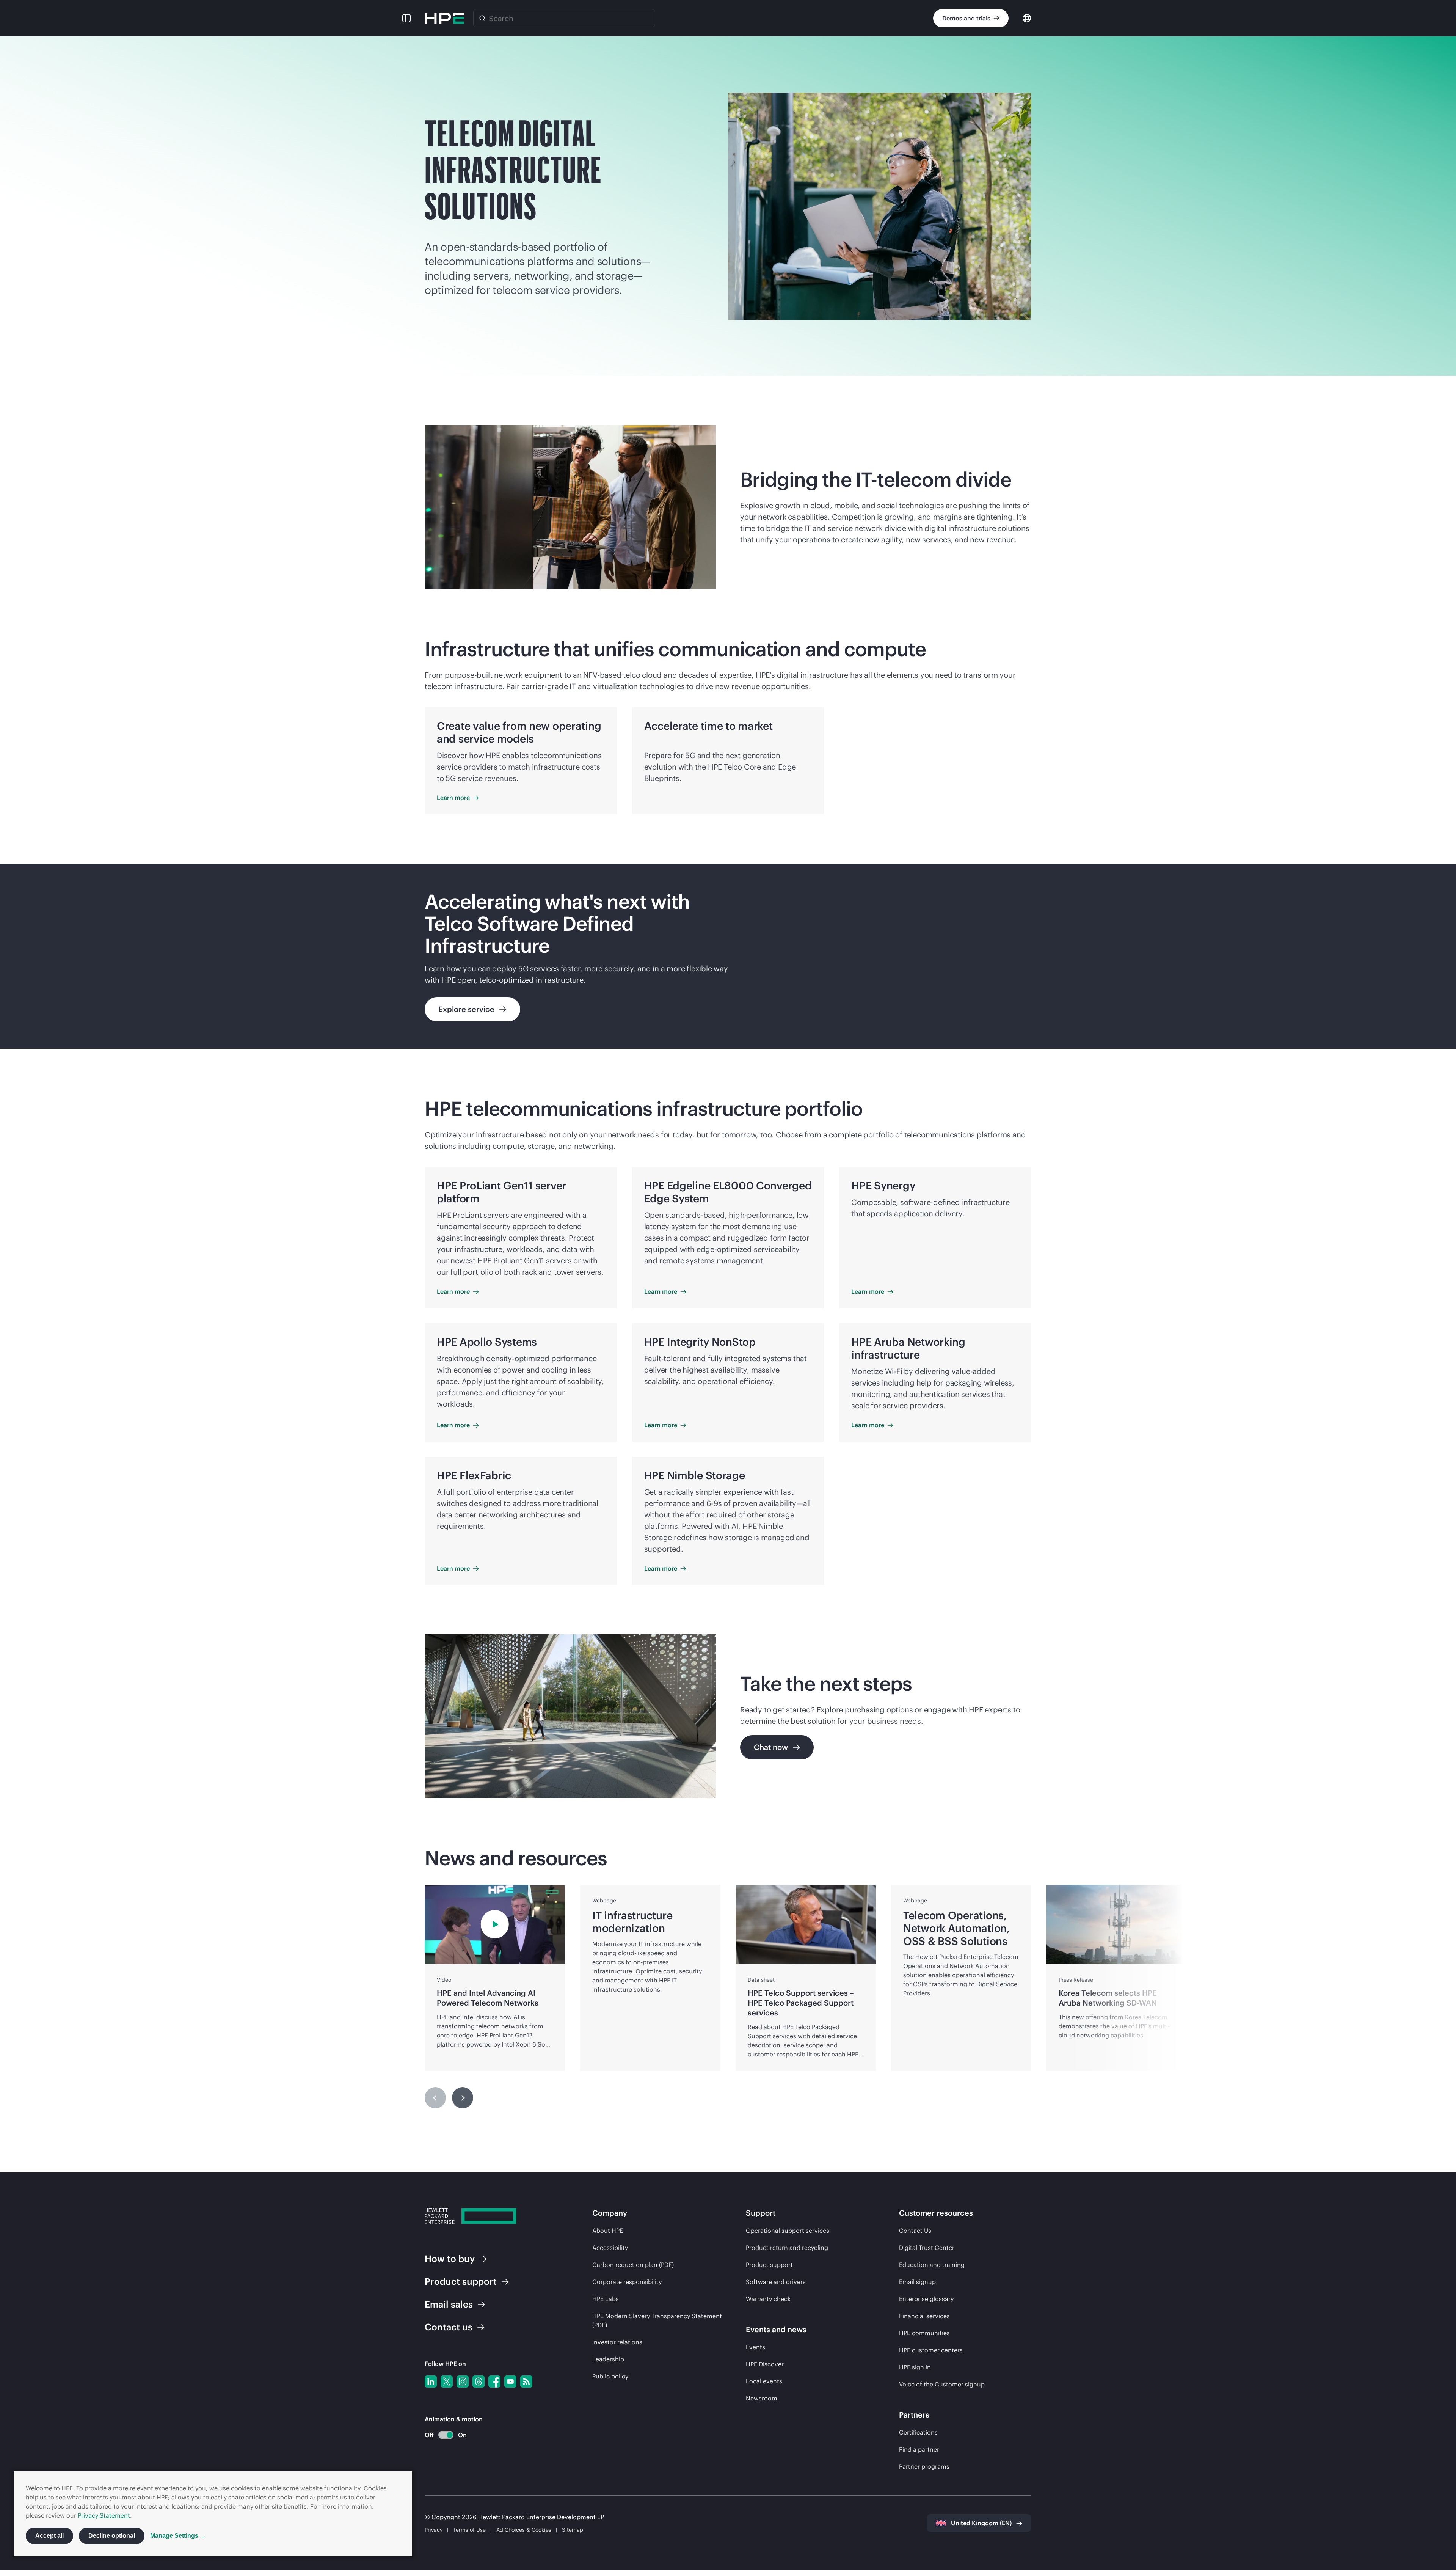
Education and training (932, 2265)
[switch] (442, 2435)
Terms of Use (469, 2530)
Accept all (49, 2536)
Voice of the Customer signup (942, 2384)
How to (450, 2259)
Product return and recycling (787, 2248)
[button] (406, 18)
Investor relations (617, 2342)
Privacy (434, 2530)
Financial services (924, 2316)
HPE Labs (606, 2299)
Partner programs (924, 2466)
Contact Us (915, 2231)
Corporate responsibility (627, 2282)
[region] (728, 956)
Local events (764, 2381)
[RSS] (526, 2381)
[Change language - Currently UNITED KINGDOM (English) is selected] (1027, 18)
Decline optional (112, 2536)
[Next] (463, 2098)
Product (461, 2281)
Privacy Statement (104, 2515)
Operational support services (788, 2231)
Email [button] (449, 2304)
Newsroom (762, 2398)
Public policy (610, 2376)
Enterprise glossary (926, 2299)
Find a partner (919, 2449)
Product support (769, 2265)
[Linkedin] (431, 2381)
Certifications (918, 2432)
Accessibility (610, 2248)
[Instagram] (463, 2381)
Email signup (917, 2282)
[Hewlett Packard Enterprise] (444, 18)
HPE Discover (765, 2364)
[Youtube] (510, 2381)
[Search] (482, 18)
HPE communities (924, 2333)
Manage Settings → (178, 2536)
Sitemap (573, 2530)
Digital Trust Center (927, 2248)
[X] (447, 2381)
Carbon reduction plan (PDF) (633, 2265)
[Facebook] (494, 2381)
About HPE (608, 2231)
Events (755, 2347)
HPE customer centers (931, 2350)
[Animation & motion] (446, 2435)
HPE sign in (915, 2367)
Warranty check (768, 2299)
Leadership (608, 2359)
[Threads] (479, 2381)
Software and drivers (776, 2282)
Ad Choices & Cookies (524, 2530)
